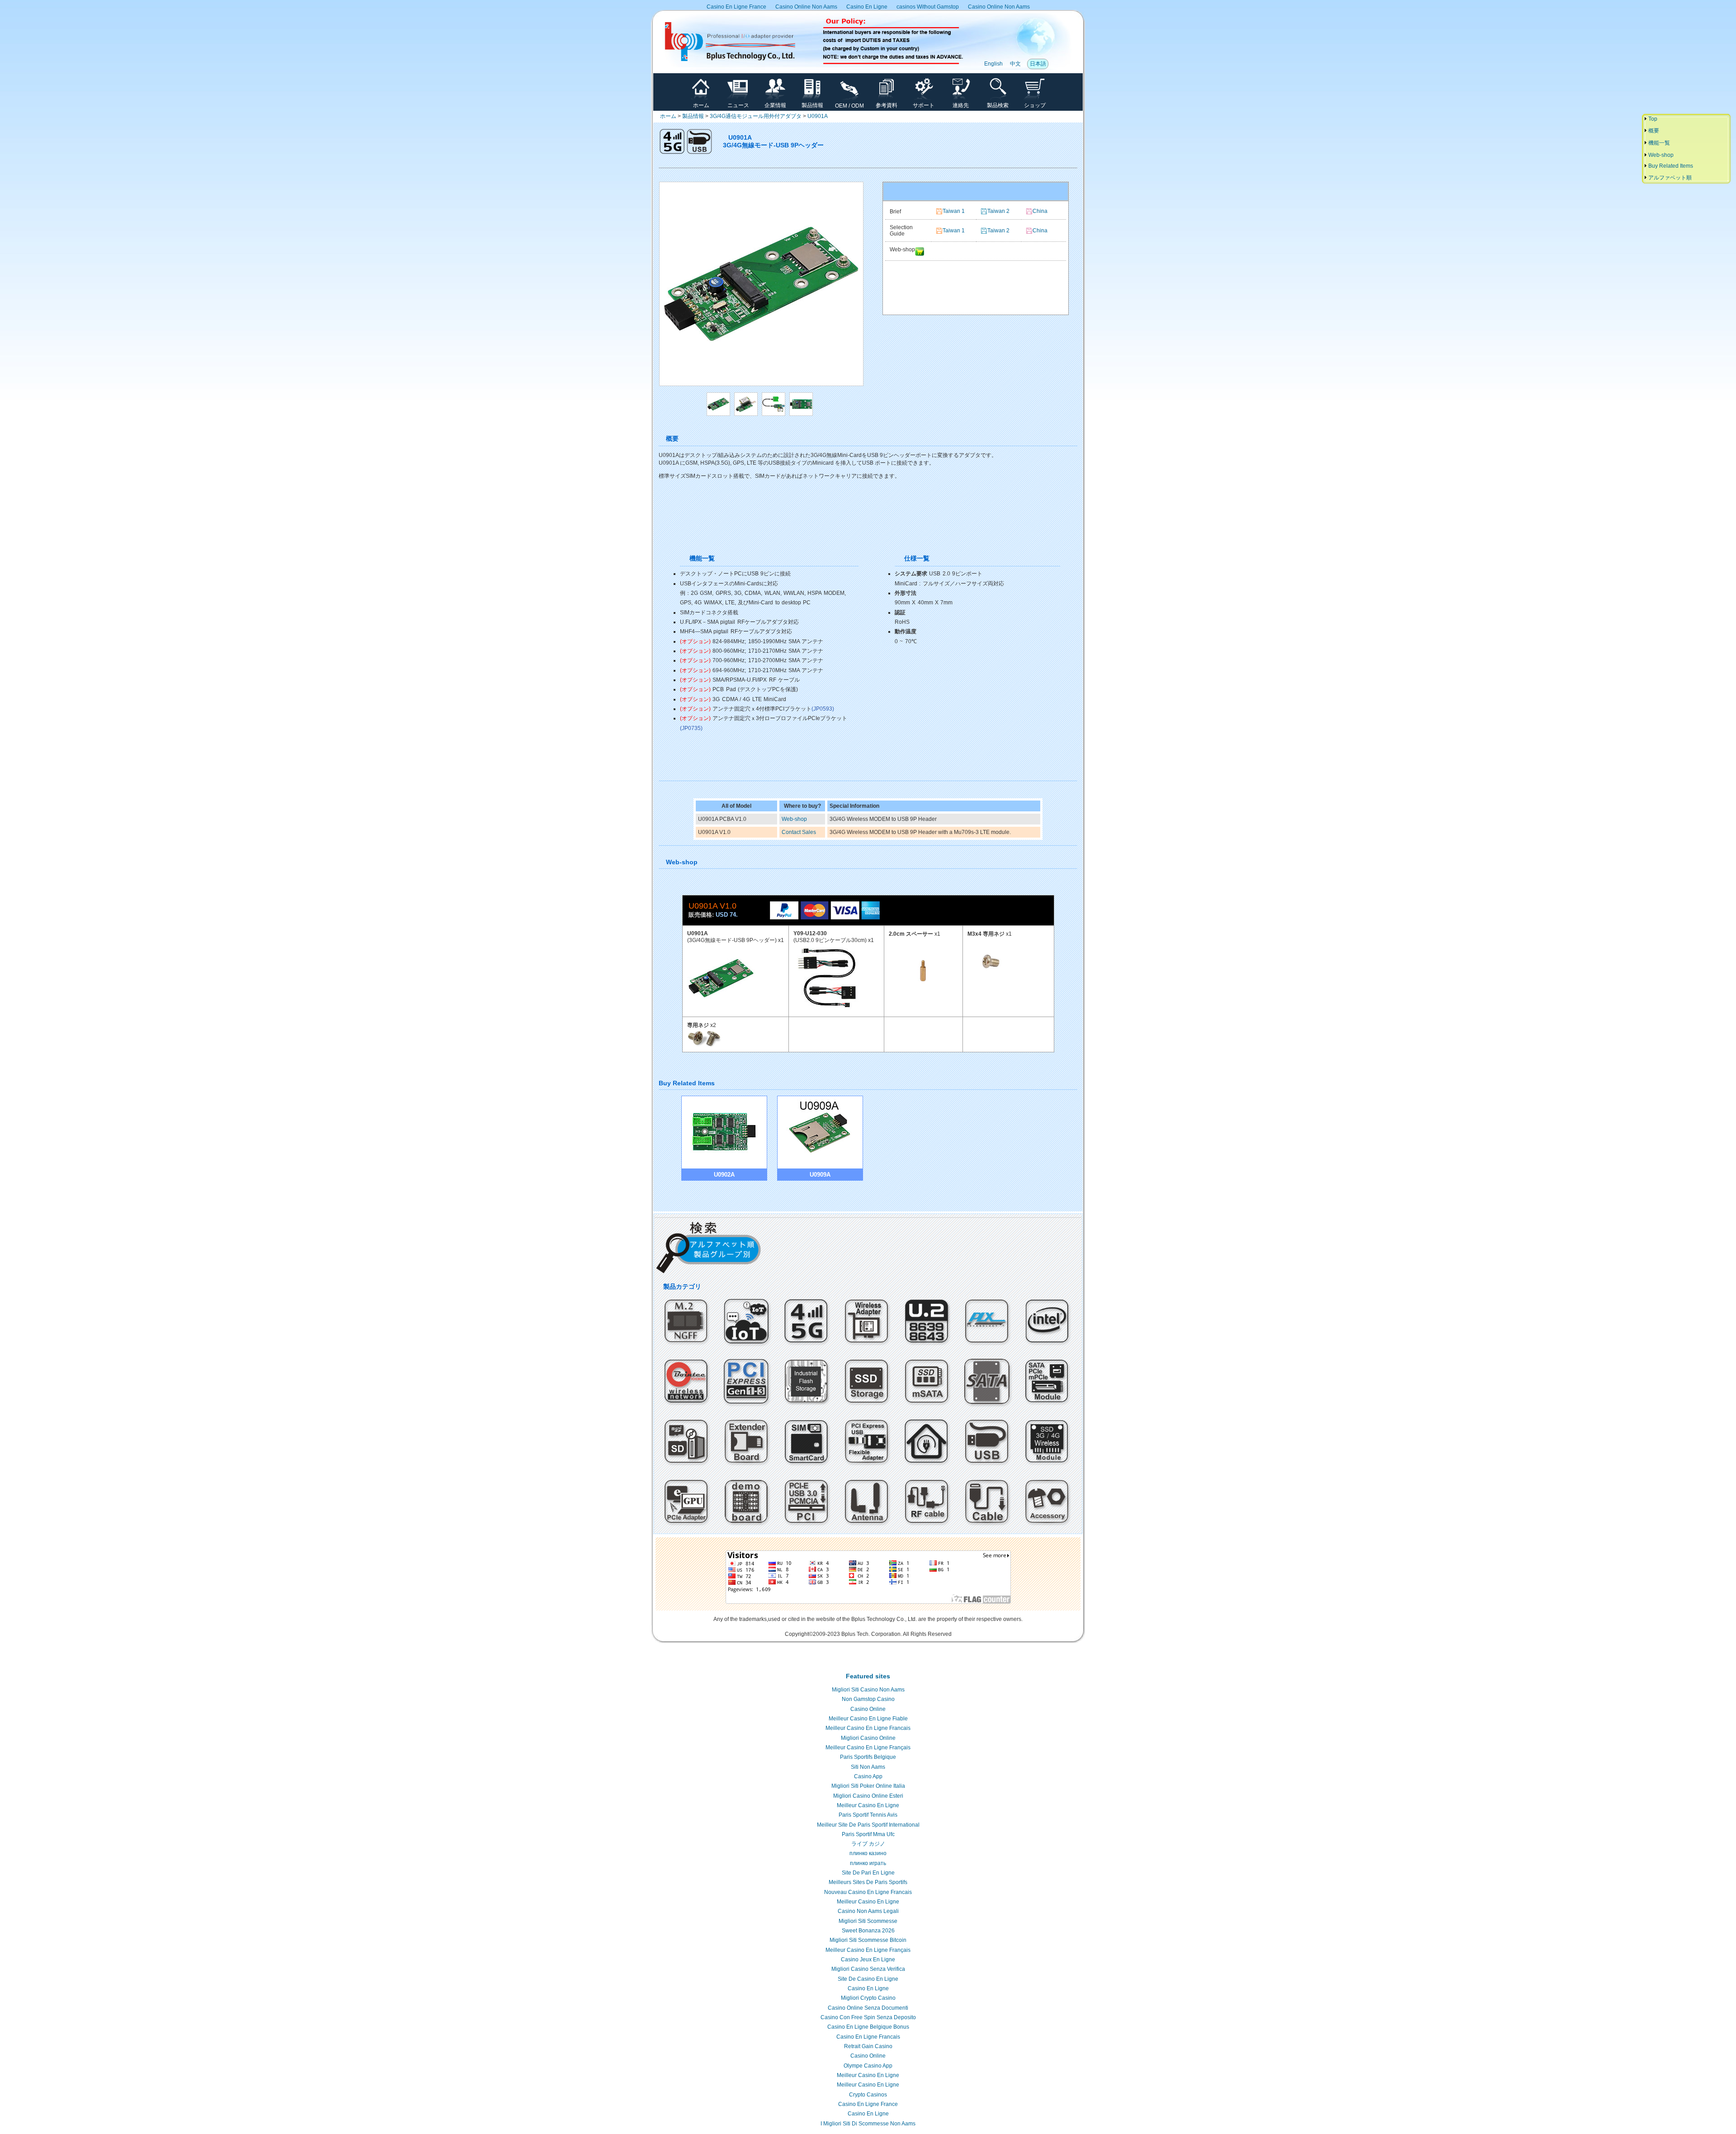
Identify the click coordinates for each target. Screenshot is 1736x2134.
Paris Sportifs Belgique (868, 1757)
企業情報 (775, 105)
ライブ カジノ (868, 1844)
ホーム (701, 105)
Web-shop (794, 819)
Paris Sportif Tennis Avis (868, 1815)
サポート (924, 105)
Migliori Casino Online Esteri (868, 1796)
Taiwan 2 (998, 211)
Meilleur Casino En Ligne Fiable (868, 1719)
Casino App (868, 1776)
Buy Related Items (1670, 166)
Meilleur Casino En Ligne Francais (868, 1728)
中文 (1015, 64)
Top (1652, 119)
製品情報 (812, 105)
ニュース (738, 105)
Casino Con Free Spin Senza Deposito (868, 2017)
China (1040, 211)
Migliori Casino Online (868, 1738)
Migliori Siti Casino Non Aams (868, 1690)
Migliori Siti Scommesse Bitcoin (868, 1940)
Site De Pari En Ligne (868, 1873)
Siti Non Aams (868, 1767)
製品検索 (998, 105)
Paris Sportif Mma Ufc (868, 1834)
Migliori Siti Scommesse (868, 1921)
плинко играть (868, 1863)
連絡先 (961, 105)
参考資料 (887, 105)
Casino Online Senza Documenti (868, 2008)
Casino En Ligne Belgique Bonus (868, 2027)
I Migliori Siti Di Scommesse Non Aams (868, 2124)
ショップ (1035, 105)
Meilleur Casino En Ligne (868, 1805)
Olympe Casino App (868, 2066)
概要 (1653, 131)
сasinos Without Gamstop (928, 7)
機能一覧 (1658, 143)
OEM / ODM (849, 106)
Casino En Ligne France (736, 7)
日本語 (1038, 64)
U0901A (818, 116)
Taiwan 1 (954, 211)
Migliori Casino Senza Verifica (868, 1969)
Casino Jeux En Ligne (868, 1960)
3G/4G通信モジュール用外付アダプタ (756, 116)
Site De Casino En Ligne (868, 1979)
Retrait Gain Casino (868, 2046)
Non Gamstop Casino (868, 1699)
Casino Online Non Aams (806, 7)
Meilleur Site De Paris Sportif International (868, 1825)
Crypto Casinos (868, 2095)
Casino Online (868, 1709)
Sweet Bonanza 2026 (868, 1931)
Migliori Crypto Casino (868, 1998)
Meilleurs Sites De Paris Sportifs (868, 1882)
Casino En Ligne (867, 7)
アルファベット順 (1669, 178)
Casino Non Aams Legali (868, 1911)
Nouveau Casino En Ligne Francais (868, 1892)
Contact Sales (799, 832)
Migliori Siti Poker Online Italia (868, 1786)
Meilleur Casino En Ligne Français (868, 1748)
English (993, 64)
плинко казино (868, 1853)
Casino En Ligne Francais (868, 2037)
